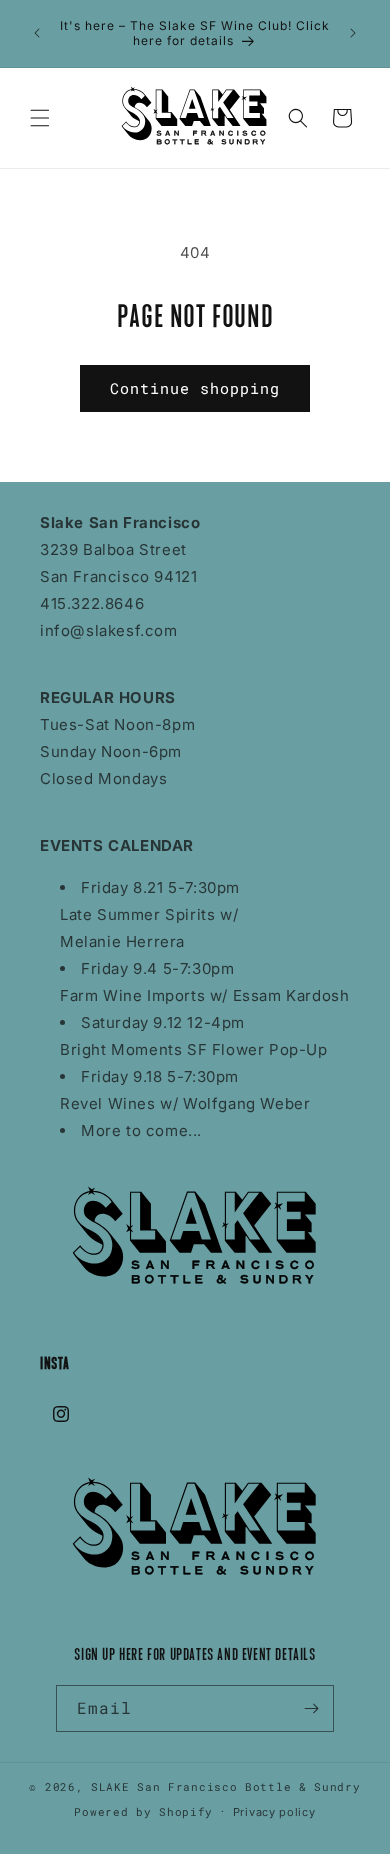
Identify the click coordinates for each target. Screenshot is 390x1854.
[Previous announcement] (37, 33)
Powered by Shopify (143, 1810)
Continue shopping (195, 388)
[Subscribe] (311, 1708)
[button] (40, 118)
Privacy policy (274, 1812)
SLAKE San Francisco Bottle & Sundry (226, 1786)
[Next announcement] (353, 33)
